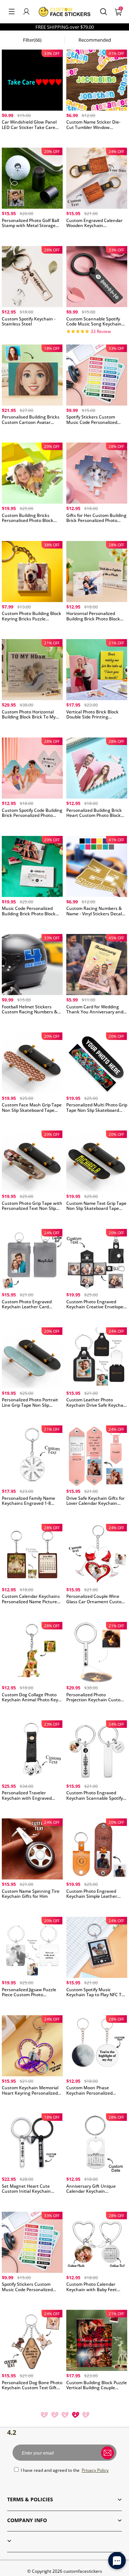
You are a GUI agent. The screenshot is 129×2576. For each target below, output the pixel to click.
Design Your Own (32, 137)
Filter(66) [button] (32, 40)
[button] (12, 11)
